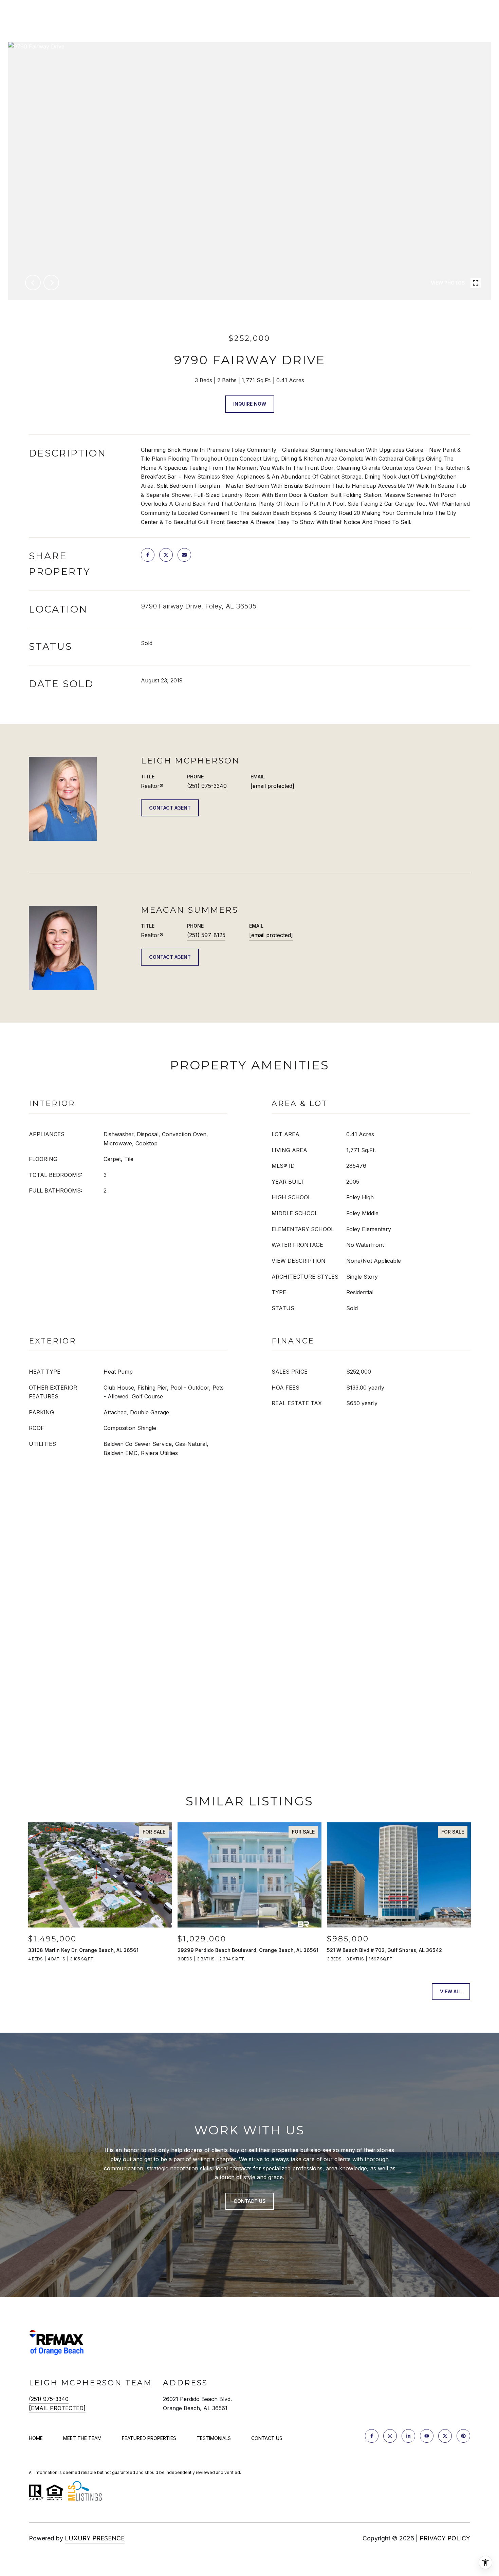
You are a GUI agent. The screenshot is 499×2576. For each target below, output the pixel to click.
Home (36, 2438)
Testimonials (214, 2438)
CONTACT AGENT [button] (170, 808)
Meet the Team (82, 2438)
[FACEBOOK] (372, 2436)
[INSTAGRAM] (390, 2436)
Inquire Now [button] (250, 404)
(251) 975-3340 (207, 786)
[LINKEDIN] (408, 2436)
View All (451, 1991)
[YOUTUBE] (427, 2436)
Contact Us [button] (250, 2201)
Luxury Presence (95, 2538)
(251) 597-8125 (206, 935)
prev (33, 283)
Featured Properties (149, 2438)
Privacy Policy (445, 2538)
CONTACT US (267, 2438)
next (51, 283)
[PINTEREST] (463, 2436)
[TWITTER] (445, 2436)
